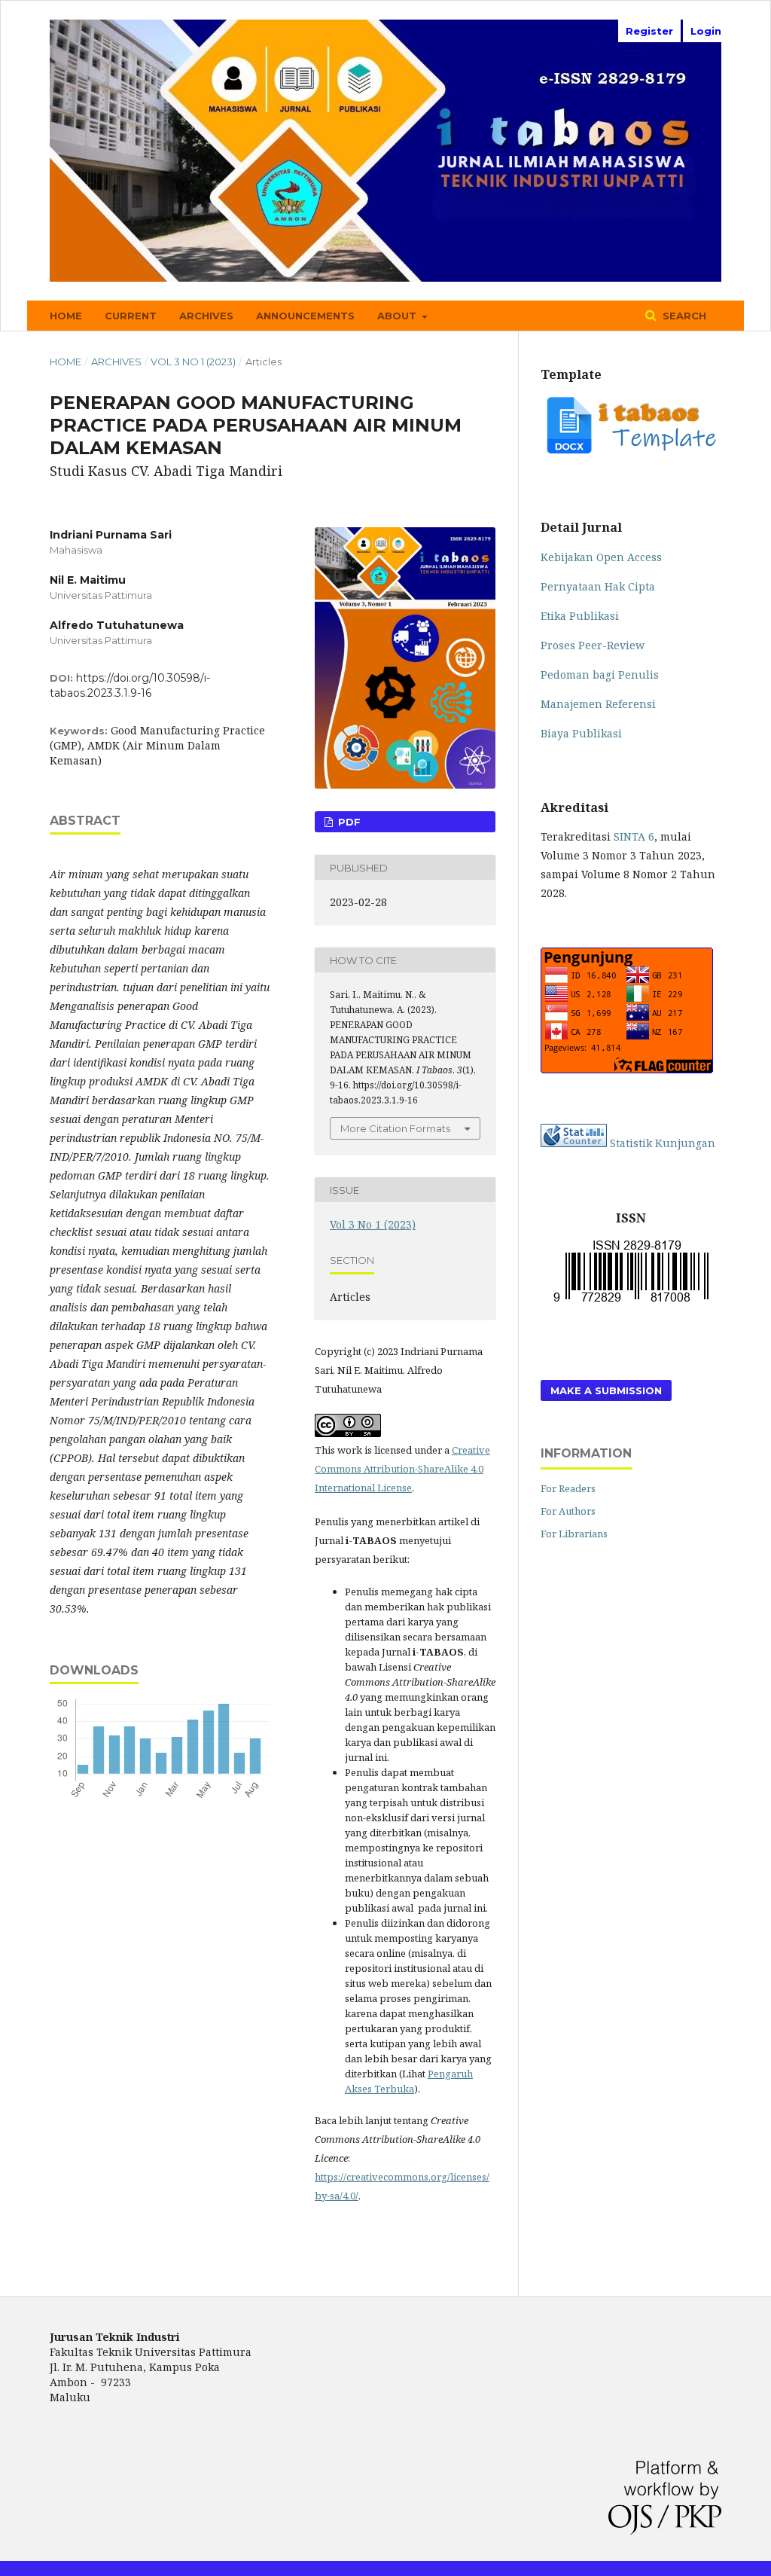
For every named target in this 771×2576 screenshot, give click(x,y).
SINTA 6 (634, 836)
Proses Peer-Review (593, 645)
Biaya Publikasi (581, 733)
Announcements (305, 316)
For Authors (568, 1511)
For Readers (568, 1488)
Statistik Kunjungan (663, 1143)
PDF (348, 822)
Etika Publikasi (580, 616)
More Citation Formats (395, 1128)
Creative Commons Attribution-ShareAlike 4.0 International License (402, 1469)
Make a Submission (606, 1390)
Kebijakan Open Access (601, 557)
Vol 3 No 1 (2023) (193, 362)
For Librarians (574, 1534)
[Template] (631, 453)
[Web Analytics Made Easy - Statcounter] (574, 1143)
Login (706, 31)
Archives (206, 316)
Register (649, 31)
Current (131, 316)
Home (66, 316)
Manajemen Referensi (598, 704)
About (398, 316)
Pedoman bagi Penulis (600, 675)
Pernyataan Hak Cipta (598, 586)
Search (683, 316)
